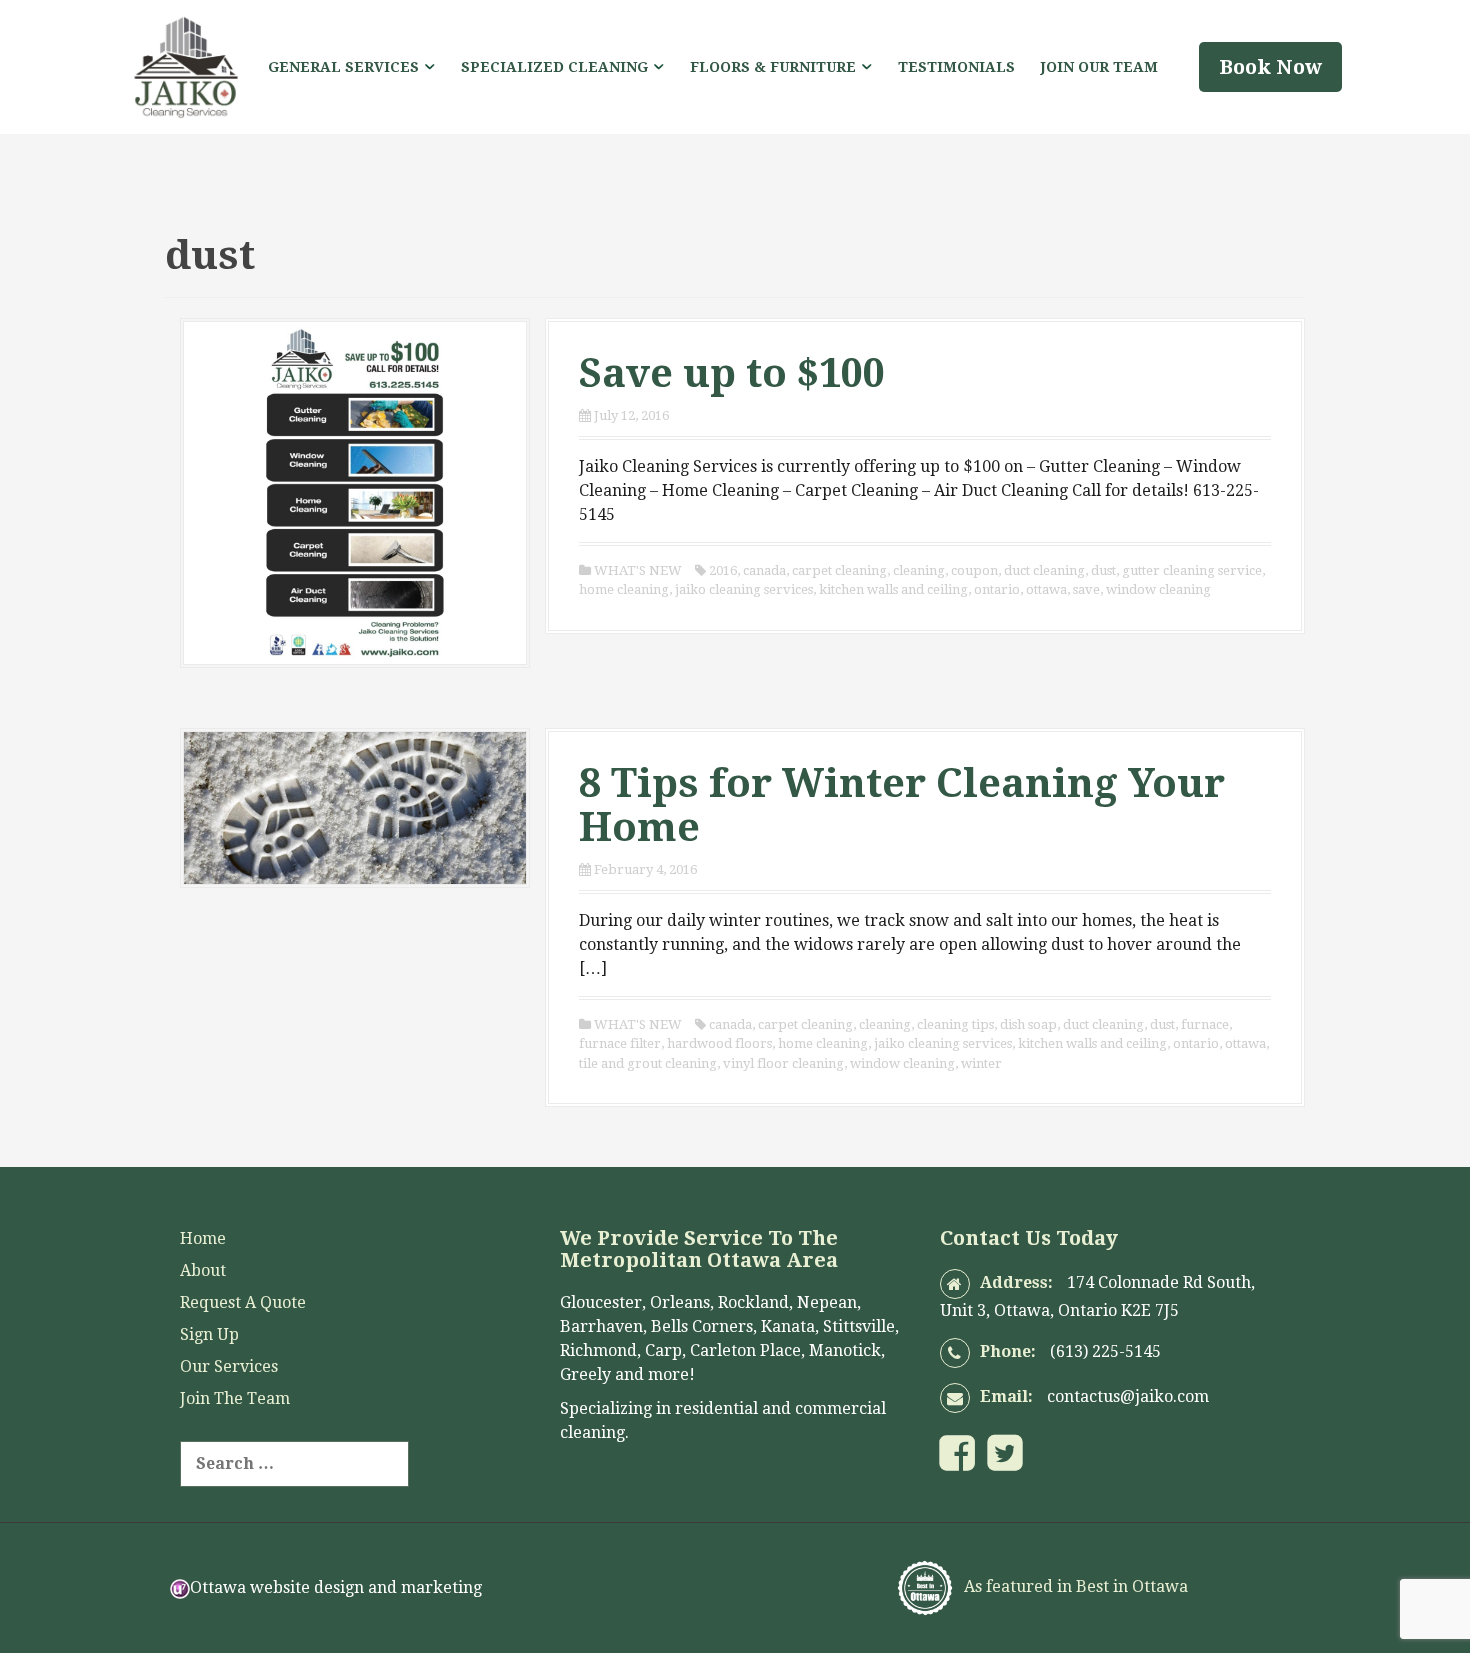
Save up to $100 (732, 373)
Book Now (1270, 67)
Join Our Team (1099, 67)
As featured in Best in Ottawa (1074, 1586)
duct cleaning (1044, 570)
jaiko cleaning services (744, 589)
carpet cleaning (839, 570)
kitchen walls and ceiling (893, 589)
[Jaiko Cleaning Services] (185, 65)
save (1086, 589)
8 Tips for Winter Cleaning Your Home (902, 805)
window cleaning (1158, 589)
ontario (997, 589)
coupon (974, 570)
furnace (1205, 1024)
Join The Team (235, 1398)
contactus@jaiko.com (1128, 1396)
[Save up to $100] (355, 491)
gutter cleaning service (1192, 570)
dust (1103, 570)
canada (764, 570)
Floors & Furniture (773, 67)
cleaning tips (955, 1024)
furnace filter (620, 1043)
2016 (723, 570)
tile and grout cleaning (648, 1063)
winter (981, 1063)
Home (203, 1238)
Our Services (229, 1366)
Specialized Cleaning (554, 67)
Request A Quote (243, 1302)
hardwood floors (719, 1043)
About (203, 1270)
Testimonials (956, 67)
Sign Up (209, 1334)
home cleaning (624, 589)
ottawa (1046, 589)
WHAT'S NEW (638, 570)
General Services (343, 67)
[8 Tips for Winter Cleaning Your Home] (355, 806)
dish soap (1028, 1024)
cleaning (919, 570)
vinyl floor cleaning (783, 1063)
